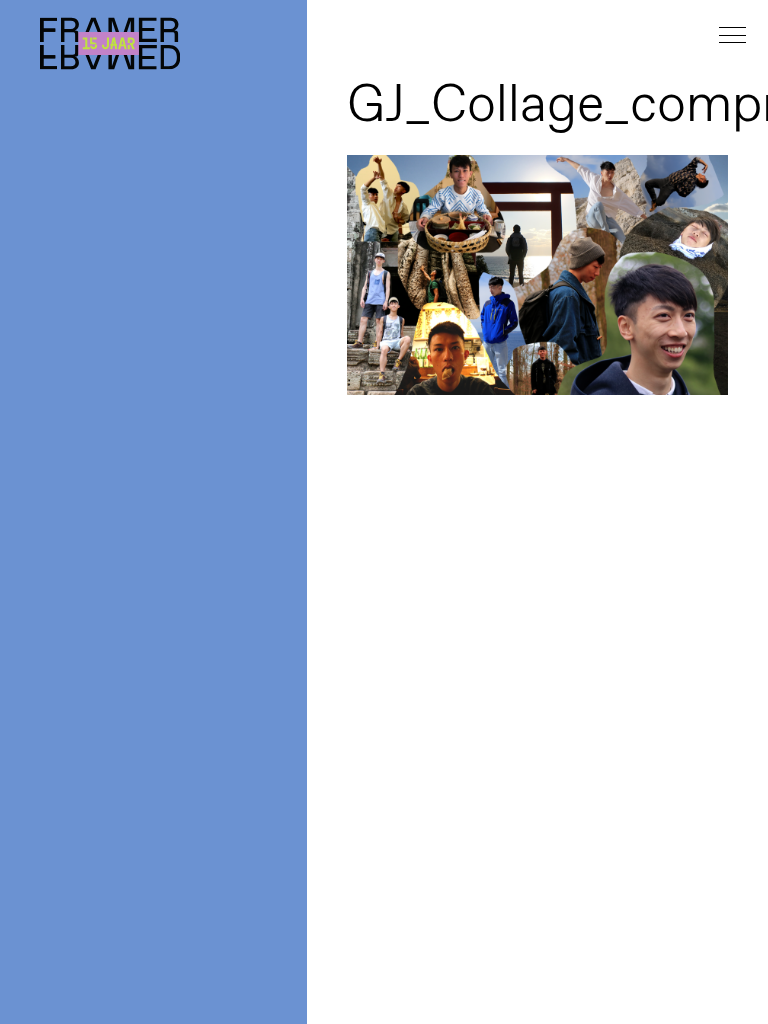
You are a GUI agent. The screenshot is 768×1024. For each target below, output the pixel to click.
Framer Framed (110, 43)
